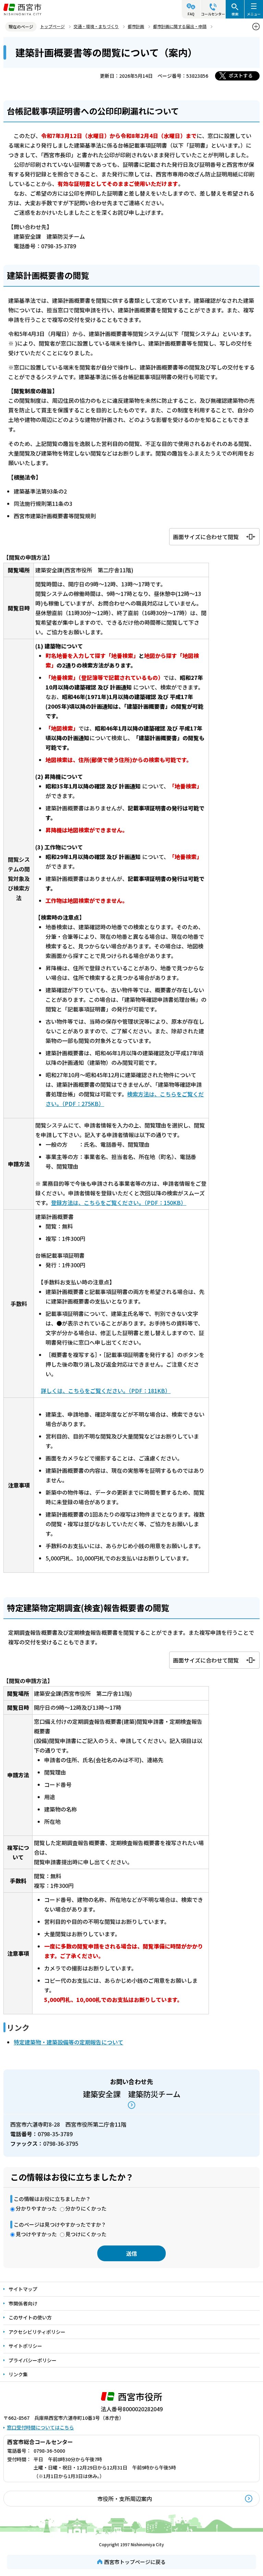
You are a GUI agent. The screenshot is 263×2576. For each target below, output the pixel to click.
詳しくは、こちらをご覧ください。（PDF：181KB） (106, 1391)
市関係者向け (23, 2303)
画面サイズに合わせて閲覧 (206, 537)
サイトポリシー (25, 2346)
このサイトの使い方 (30, 2317)
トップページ (52, 26)
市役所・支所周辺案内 (125, 2499)
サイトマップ (23, 2289)
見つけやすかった (36, 2234)
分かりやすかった (36, 2208)
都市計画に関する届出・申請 (180, 26)
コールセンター (213, 14)
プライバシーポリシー (33, 2360)
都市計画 (136, 26)
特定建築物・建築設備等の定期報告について (68, 2042)
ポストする (241, 75)
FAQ (191, 14)
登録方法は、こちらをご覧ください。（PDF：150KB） (119, 1203)
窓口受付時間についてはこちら (40, 2427)
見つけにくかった (86, 2234)
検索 (235, 14)
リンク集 (18, 2374)
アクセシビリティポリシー (37, 2332)
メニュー (254, 14)
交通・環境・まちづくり (96, 26)
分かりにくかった (86, 2208)
